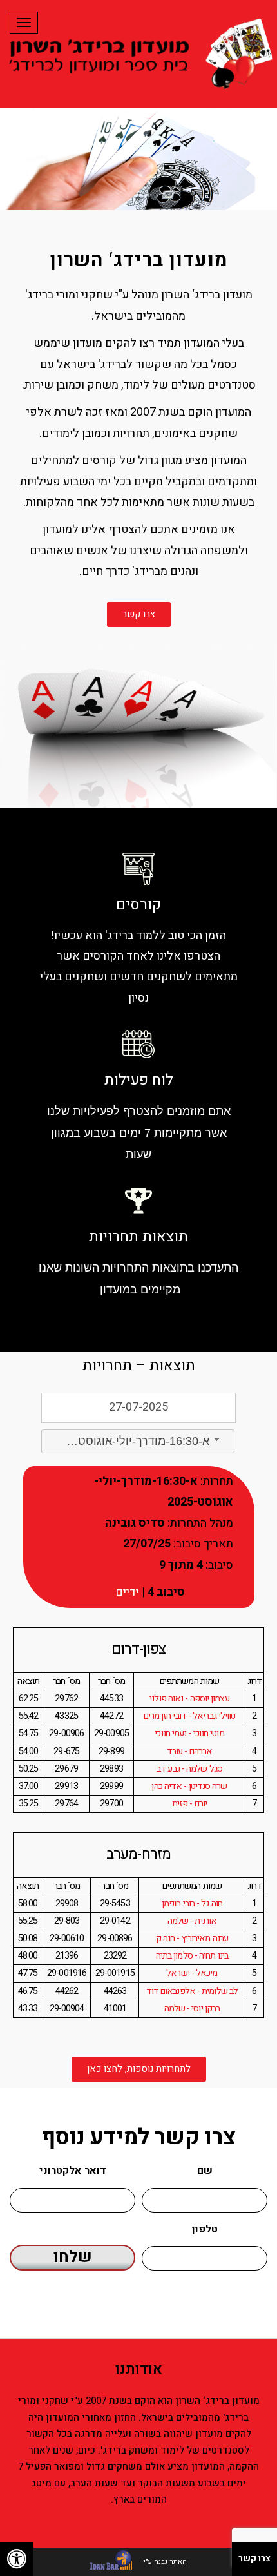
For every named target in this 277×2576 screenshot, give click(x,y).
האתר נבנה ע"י (164, 2561)
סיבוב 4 (165, 1592)
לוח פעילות (139, 1080)
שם (205, 2171)
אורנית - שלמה (192, 1921)
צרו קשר (254, 2558)
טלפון (205, 2229)
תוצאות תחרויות (138, 1237)
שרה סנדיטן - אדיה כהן (189, 1786)
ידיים (127, 1592)
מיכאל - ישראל (192, 1973)
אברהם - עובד (189, 1751)
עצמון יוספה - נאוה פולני (189, 1699)
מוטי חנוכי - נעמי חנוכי (189, 1733)
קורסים (138, 905)
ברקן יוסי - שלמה (192, 2009)
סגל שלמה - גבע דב (189, 1769)
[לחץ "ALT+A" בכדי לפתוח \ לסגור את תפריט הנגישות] (17, 2559)
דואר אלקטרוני (73, 2171)
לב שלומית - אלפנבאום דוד (192, 1991)
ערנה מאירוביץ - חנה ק (192, 1938)
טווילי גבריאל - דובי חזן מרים (190, 1716)
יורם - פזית (189, 1804)
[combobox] (138, 1441)
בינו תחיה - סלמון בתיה (192, 1956)
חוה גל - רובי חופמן (192, 1903)
